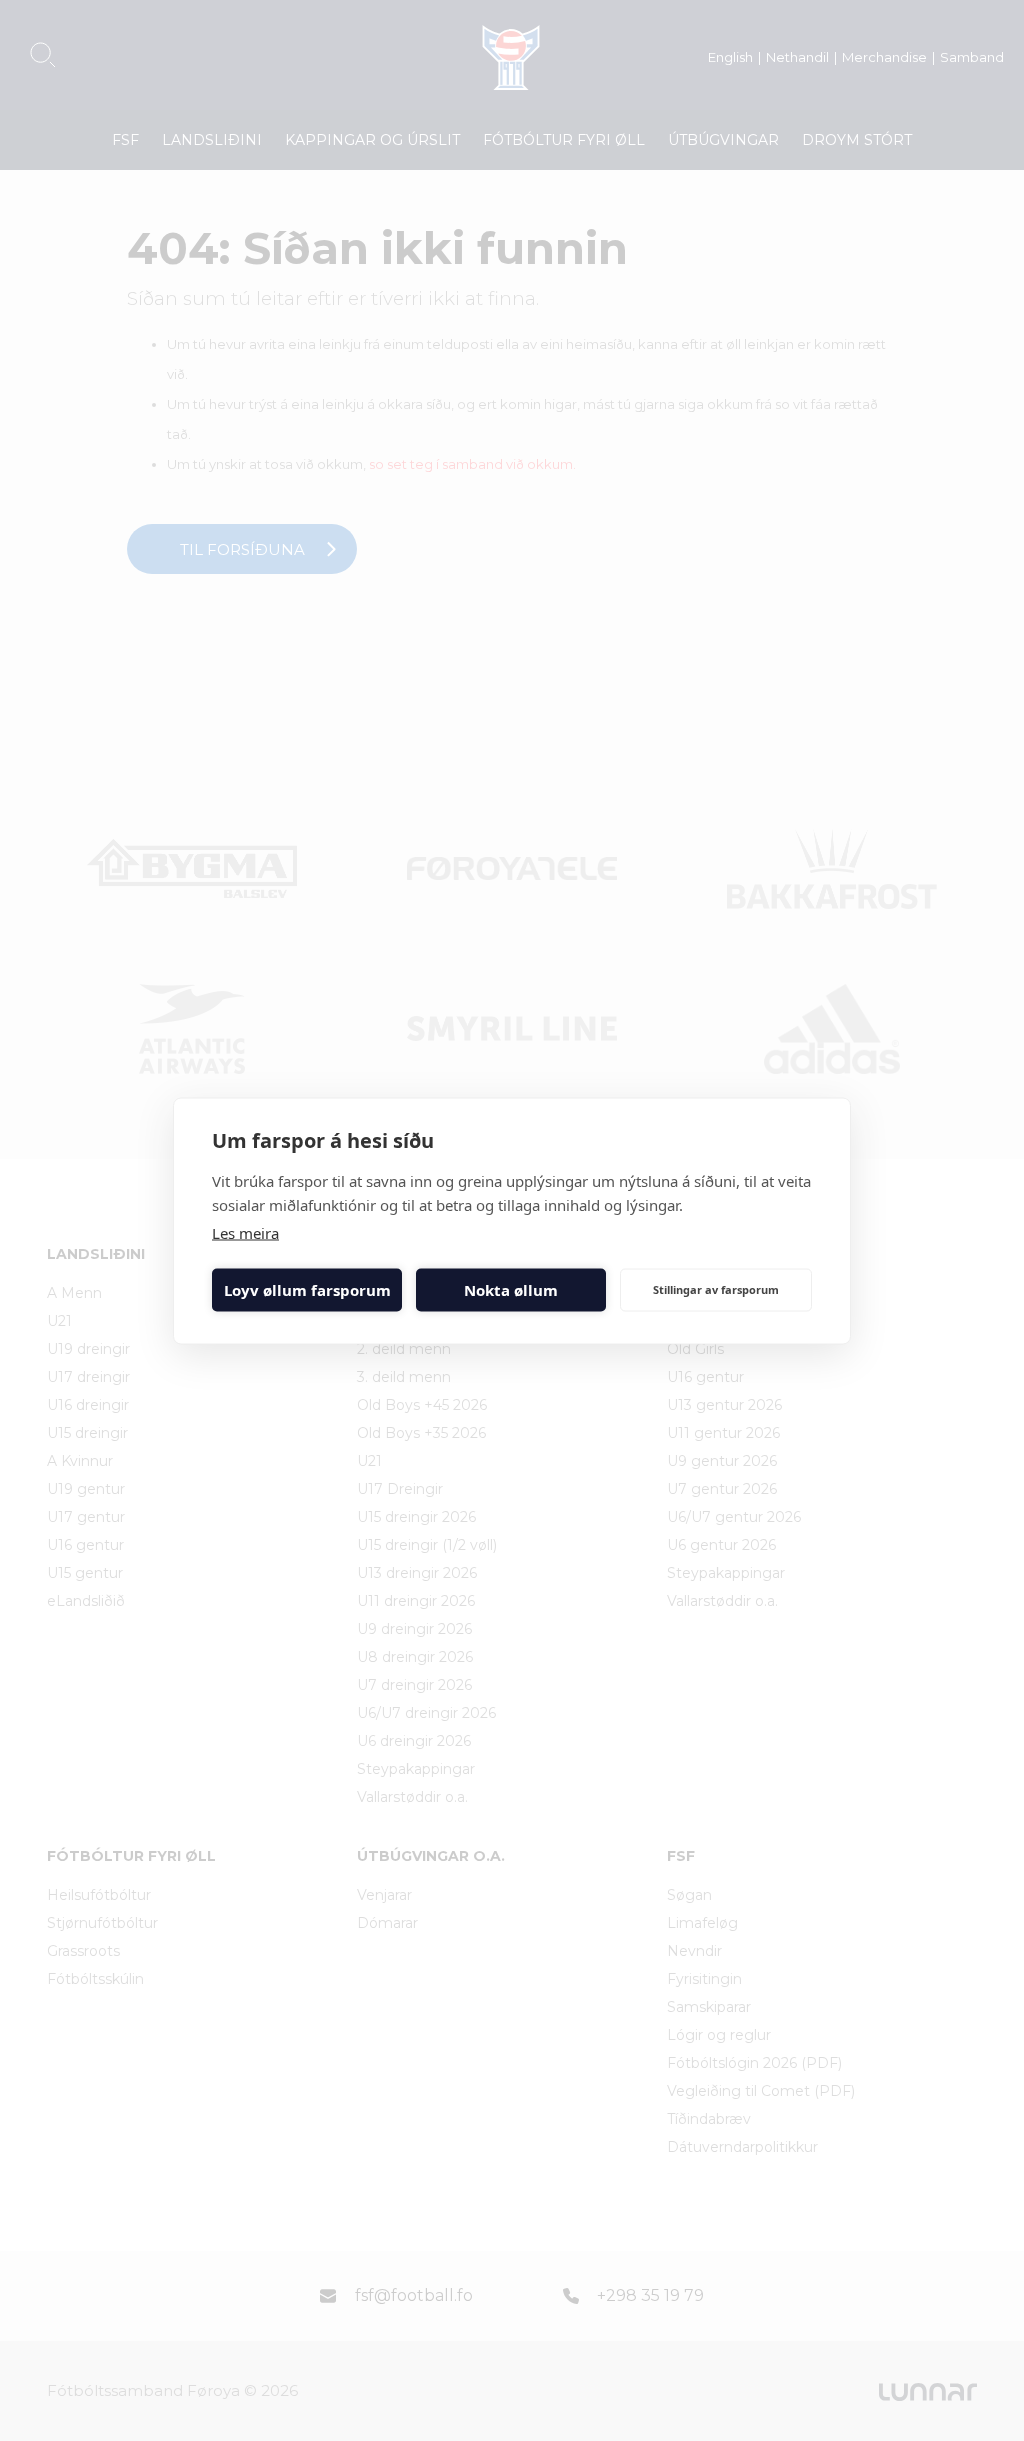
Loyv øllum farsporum (307, 1290)
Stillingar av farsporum (716, 1289)
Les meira (245, 1232)
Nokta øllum (511, 1290)
